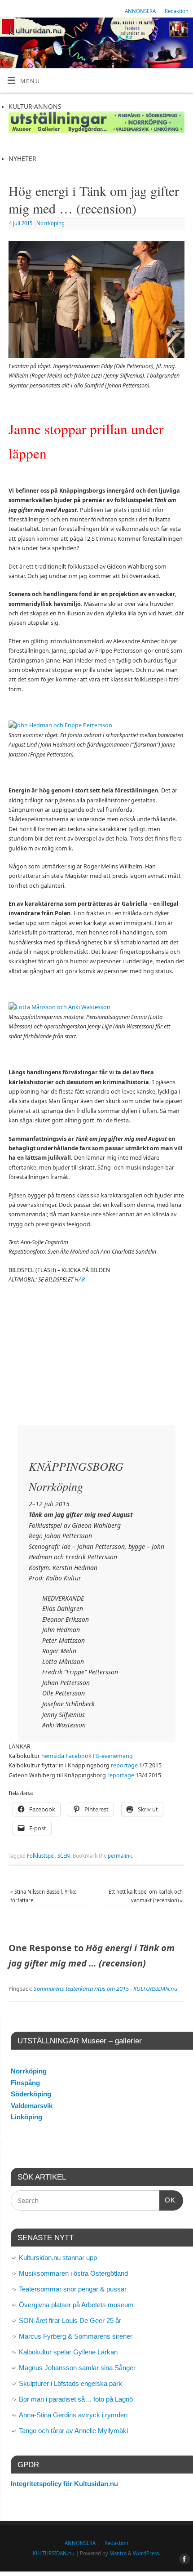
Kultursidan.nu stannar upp (58, 2258)
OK (167, 2200)
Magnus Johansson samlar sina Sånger (77, 2368)
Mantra (118, 2553)
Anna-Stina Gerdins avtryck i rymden (73, 2415)
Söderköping (31, 2094)
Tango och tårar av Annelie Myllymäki (73, 2431)
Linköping (26, 2117)
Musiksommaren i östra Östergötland (73, 2273)
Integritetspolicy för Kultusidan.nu (64, 2484)
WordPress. (147, 2553)
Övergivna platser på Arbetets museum (76, 2305)
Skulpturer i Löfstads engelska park (70, 2383)
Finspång (25, 2083)
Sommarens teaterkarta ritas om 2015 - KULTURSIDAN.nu (106, 1989)
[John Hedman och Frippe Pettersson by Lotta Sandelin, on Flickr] (60, 725)
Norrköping (50, 223)
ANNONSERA (140, 11)
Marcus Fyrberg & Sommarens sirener (76, 2336)
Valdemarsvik (32, 2106)
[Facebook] (182, 31)
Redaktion (177, 11)
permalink (120, 1856)
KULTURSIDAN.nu (54, 2553)
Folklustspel (41, 1856)
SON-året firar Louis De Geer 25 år (70, 2320)
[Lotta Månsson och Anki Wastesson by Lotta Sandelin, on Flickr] (59, 1007)
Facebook (79, 1756)
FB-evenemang (113, 1756)
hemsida (53, 1756)
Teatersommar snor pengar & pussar (73, 2289)
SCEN (64, 1856)
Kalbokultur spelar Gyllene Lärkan (68, 2352)
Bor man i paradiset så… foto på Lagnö (76, 2399)
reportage (124, 1765)
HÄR (80, 1279)
